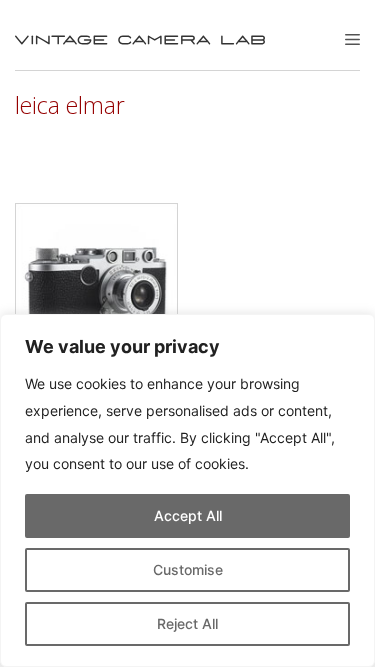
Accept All (188, 515)
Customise (188, 569)
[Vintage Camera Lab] (140, 40)
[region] (187, 490)
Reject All (187, 623)
